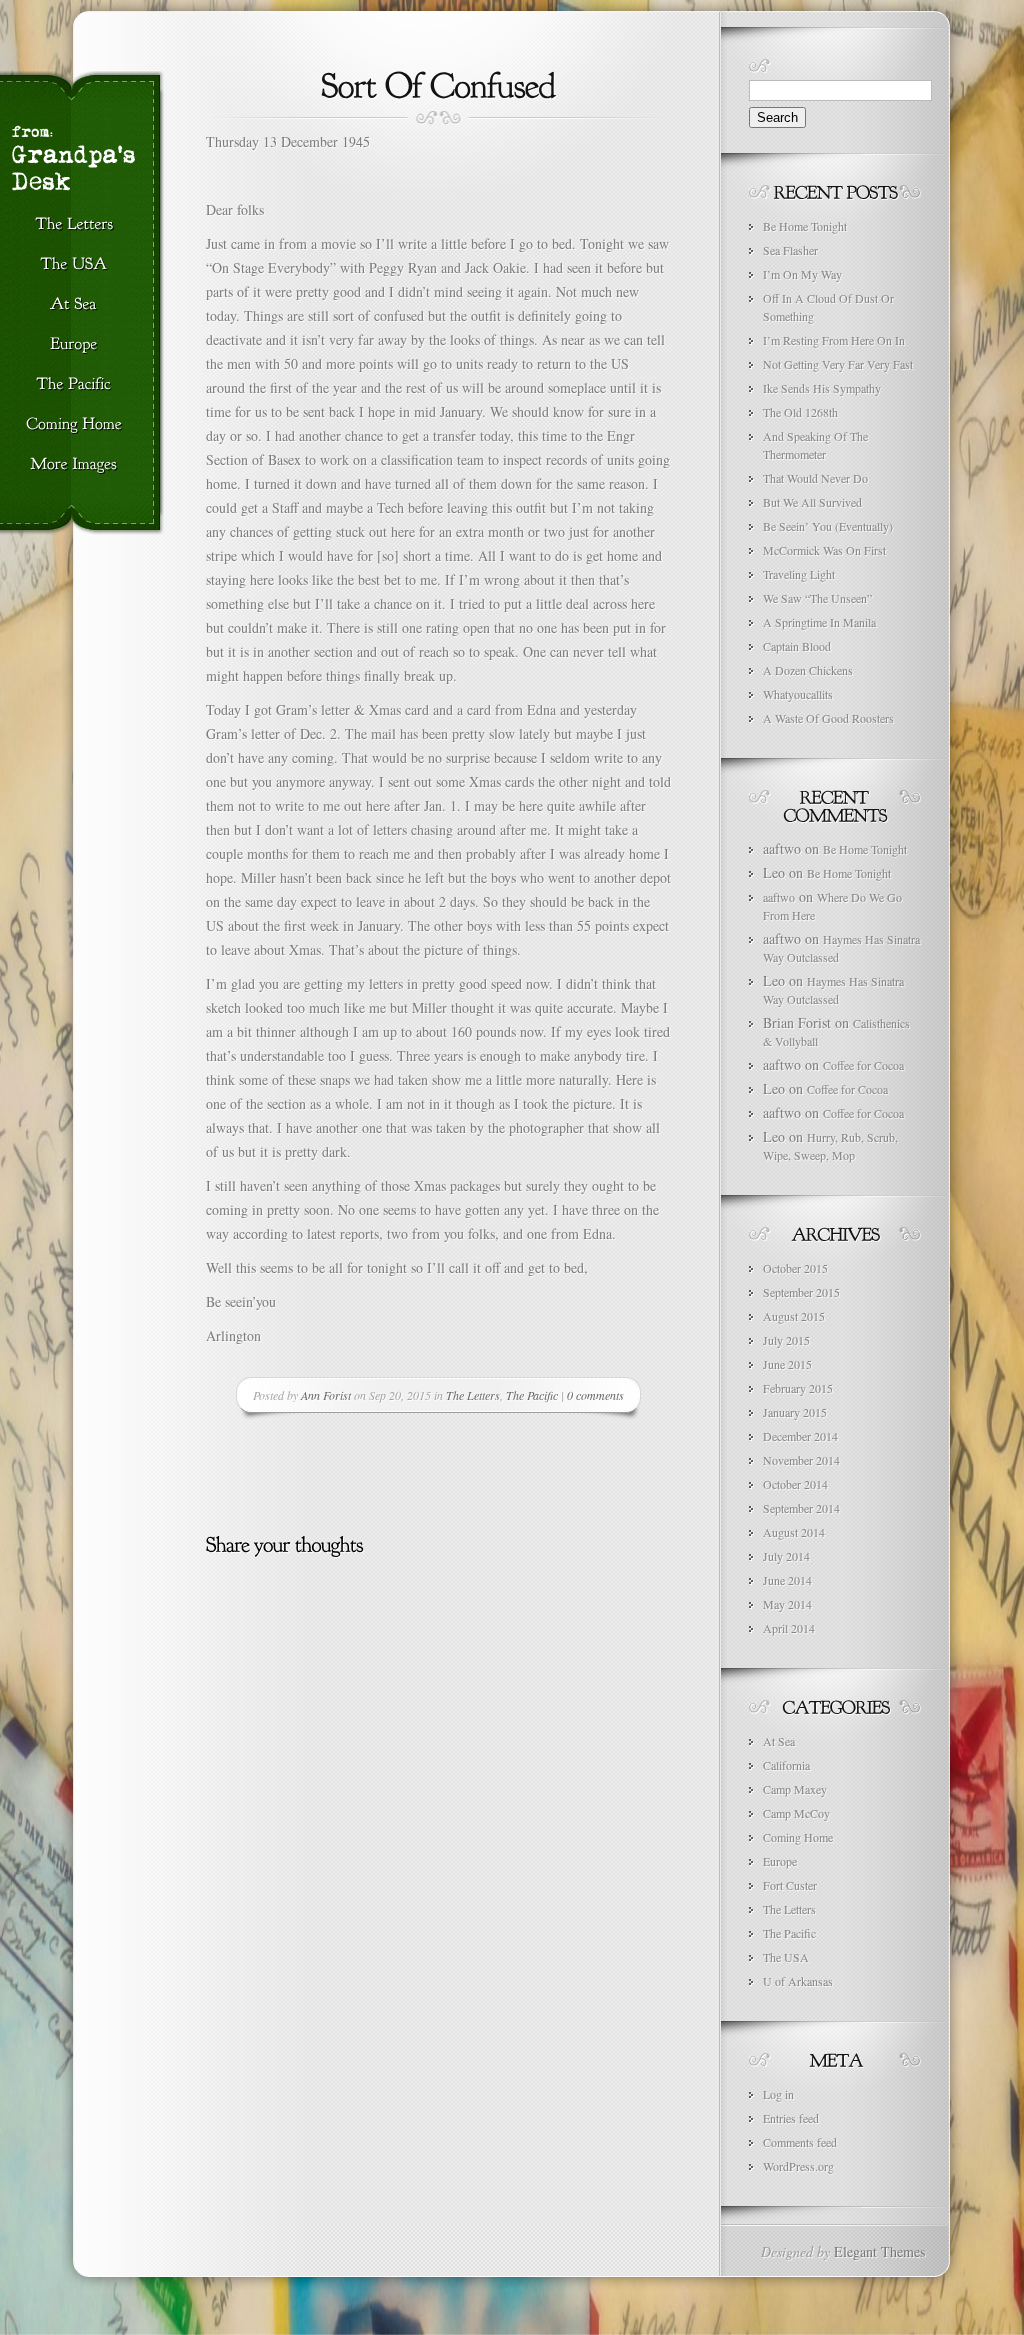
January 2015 (795, 1412)
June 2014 (787, 1580)
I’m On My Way (802, 274)
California (786, 1765)
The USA (786, 1957)
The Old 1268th (800, 412)
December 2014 (800, 1436)
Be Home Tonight (805, 226)
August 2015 (794, 1316)
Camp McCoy (796, 1813)
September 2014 (801, 1508)
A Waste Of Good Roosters (828, 718)
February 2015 (798, 1388)
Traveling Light (799, 574)
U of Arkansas (798, 1981)
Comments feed (800, 2142)
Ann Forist (326, 1395)
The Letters (473, 1395)
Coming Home (798, 1837)
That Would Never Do (815, 478)
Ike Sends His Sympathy (822, 388)
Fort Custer (790, 1885)
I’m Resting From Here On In (834, 340)
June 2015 (787, 1364)
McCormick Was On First (824, 550)
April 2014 (789, 1628)
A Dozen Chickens (808, 670)
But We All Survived (812, 502)
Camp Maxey (795, 1789)
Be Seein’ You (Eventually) (828, 526)
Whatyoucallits (798, 694)
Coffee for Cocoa (863, 1065)
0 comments (595, 1395)
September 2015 (801, 1292)
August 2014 (794, 1532)
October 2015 (795, 1268)
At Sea (779, 1741)
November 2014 (801, 1460)
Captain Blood (797, 646)
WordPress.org (798, 2166)
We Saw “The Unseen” (817, 598)
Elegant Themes (879, 2251)
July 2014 (786, 1556)
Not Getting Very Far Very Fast (838, 364)
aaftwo (779, 897)
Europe (780, 1861)
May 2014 (787, 1604)
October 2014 (795, 1484)
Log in (778, 2094)
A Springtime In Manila (819, 622)
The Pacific (532, 1395)
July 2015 (786, 1340)
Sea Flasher (790, 250)
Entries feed (791, 2118)
